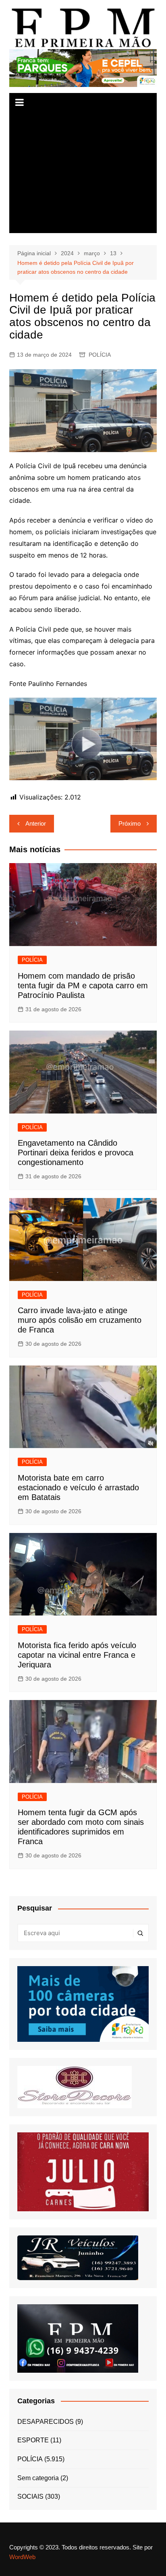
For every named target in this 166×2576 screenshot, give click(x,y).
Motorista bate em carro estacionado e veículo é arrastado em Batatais (78, 1487)
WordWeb (22, 2557)
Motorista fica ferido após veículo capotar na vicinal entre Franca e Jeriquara (77, 1655)
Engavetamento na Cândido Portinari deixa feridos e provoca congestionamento (76, 1153)
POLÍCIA (100, 355)
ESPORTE (33, 2440)
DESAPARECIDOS (46, 2422)
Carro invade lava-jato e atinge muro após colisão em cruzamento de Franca (80, 1320)
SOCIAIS (30, 2496)
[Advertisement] (83, 173)
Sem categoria (38, 2478)
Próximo (130, 823)
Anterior (36, 823)
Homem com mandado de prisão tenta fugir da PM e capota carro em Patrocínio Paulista (83, 985)
